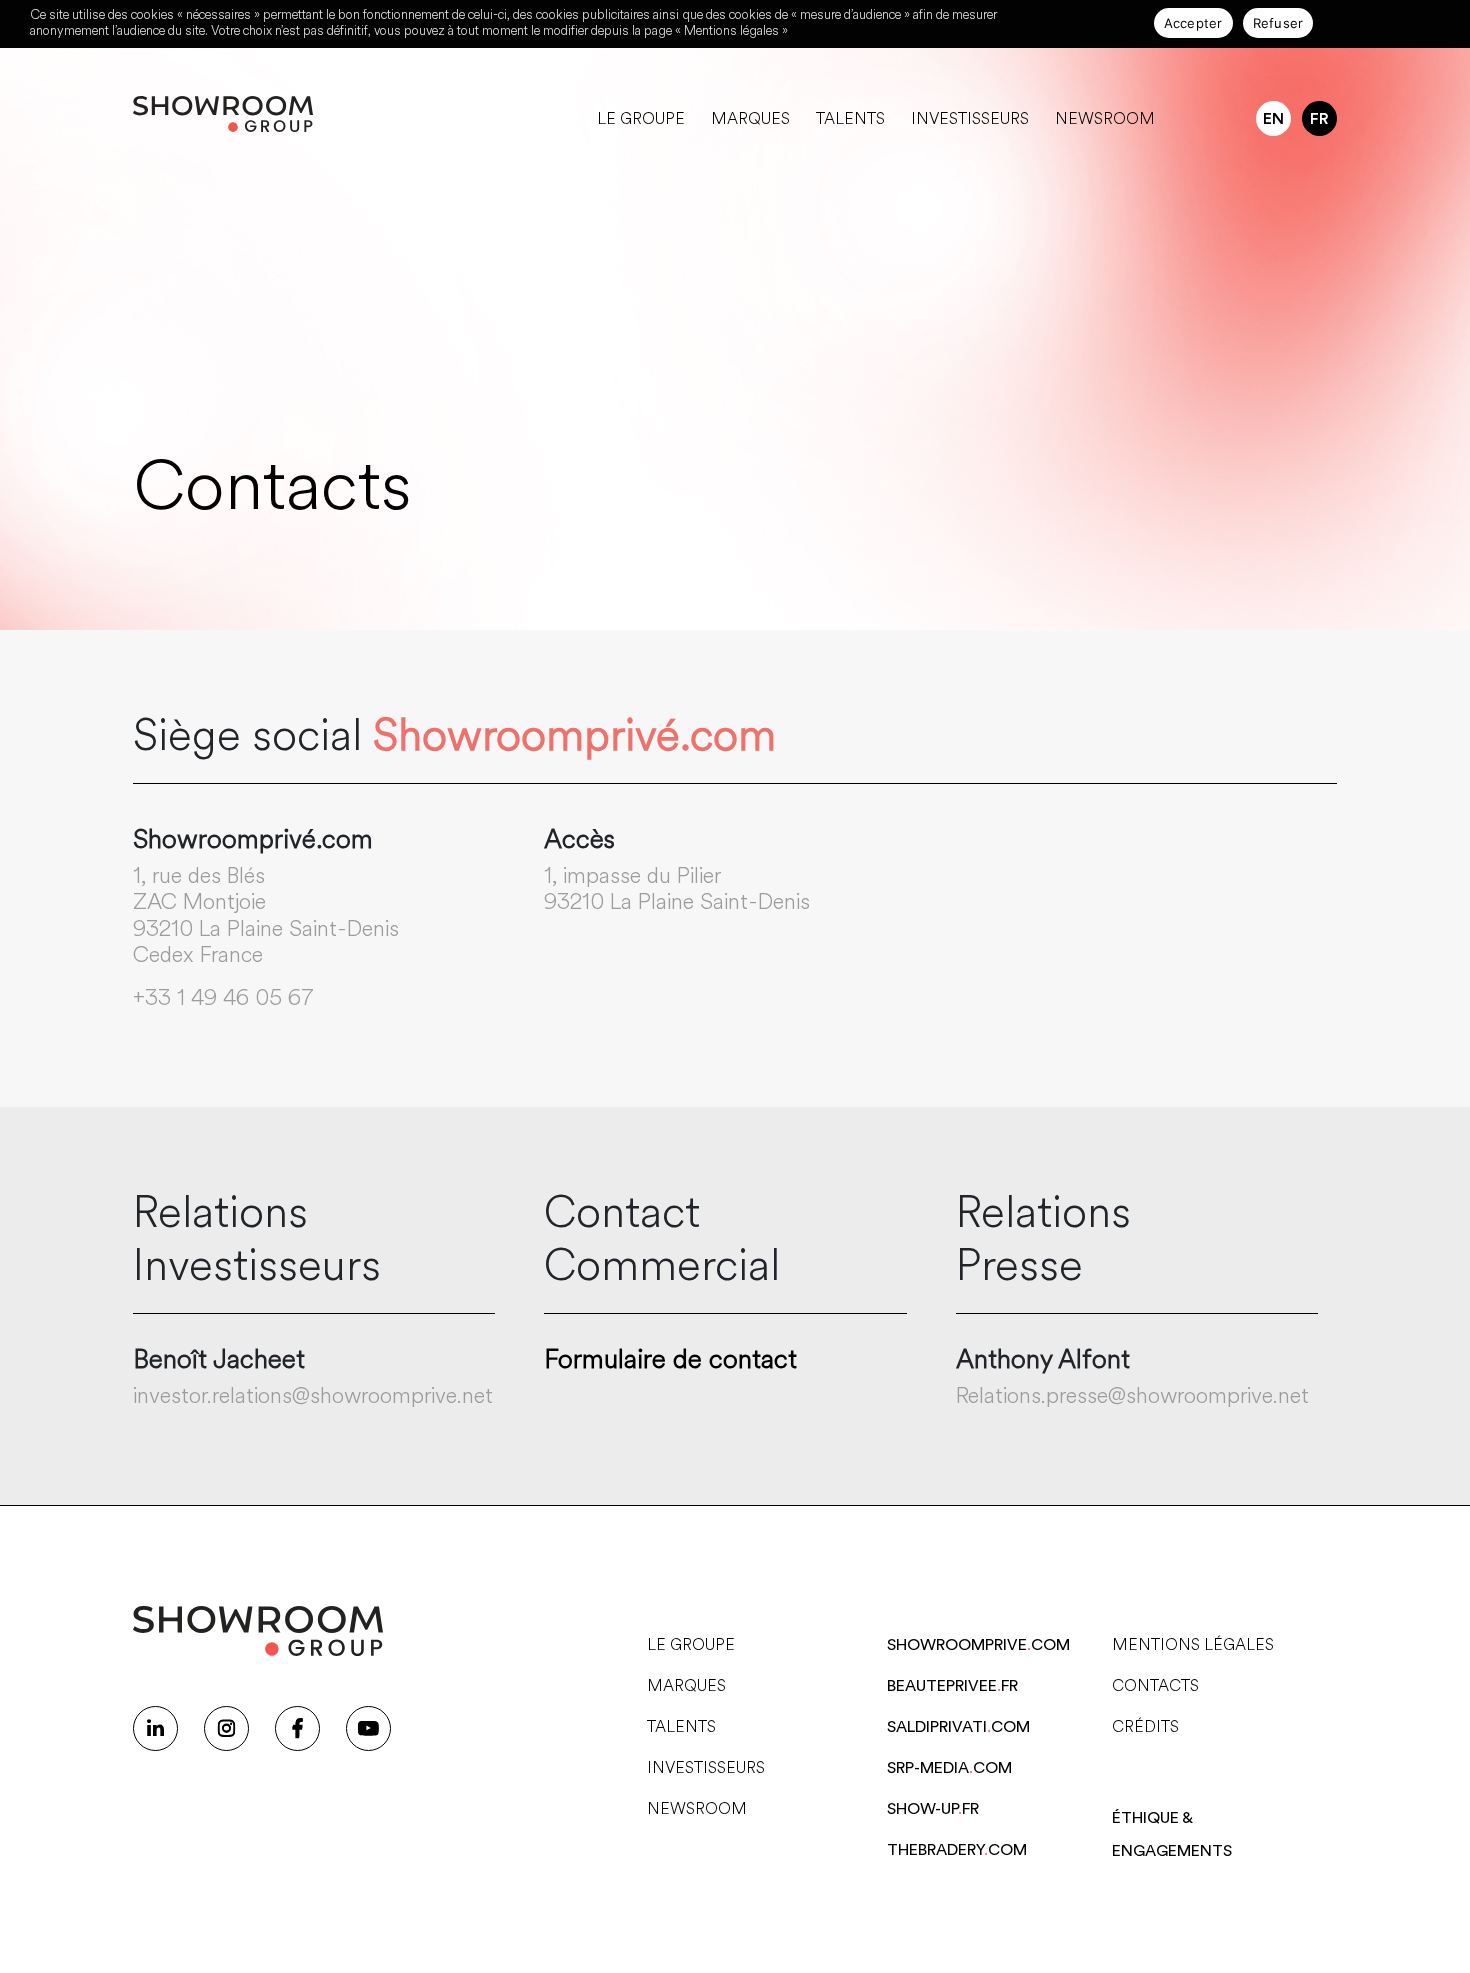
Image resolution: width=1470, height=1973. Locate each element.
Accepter (1193, 23)
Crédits (1145, 1726)
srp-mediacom (949, 1768)
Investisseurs (970, 118)
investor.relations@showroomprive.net (313, 1395)
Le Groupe (641, 118)
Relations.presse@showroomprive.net (1132, 1395)
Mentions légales (1193, 1644)
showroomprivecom (978, 1645)
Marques (750, 118)
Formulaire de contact (670, 1359)
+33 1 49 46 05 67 (223, 997)
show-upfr (933, 1809)
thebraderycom (957, 1850)
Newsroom (1105, 118)
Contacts (1155, 1685)
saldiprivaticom (958, 1727)
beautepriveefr (952, 1686)
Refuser (1278, 23)
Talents (850, 118)
